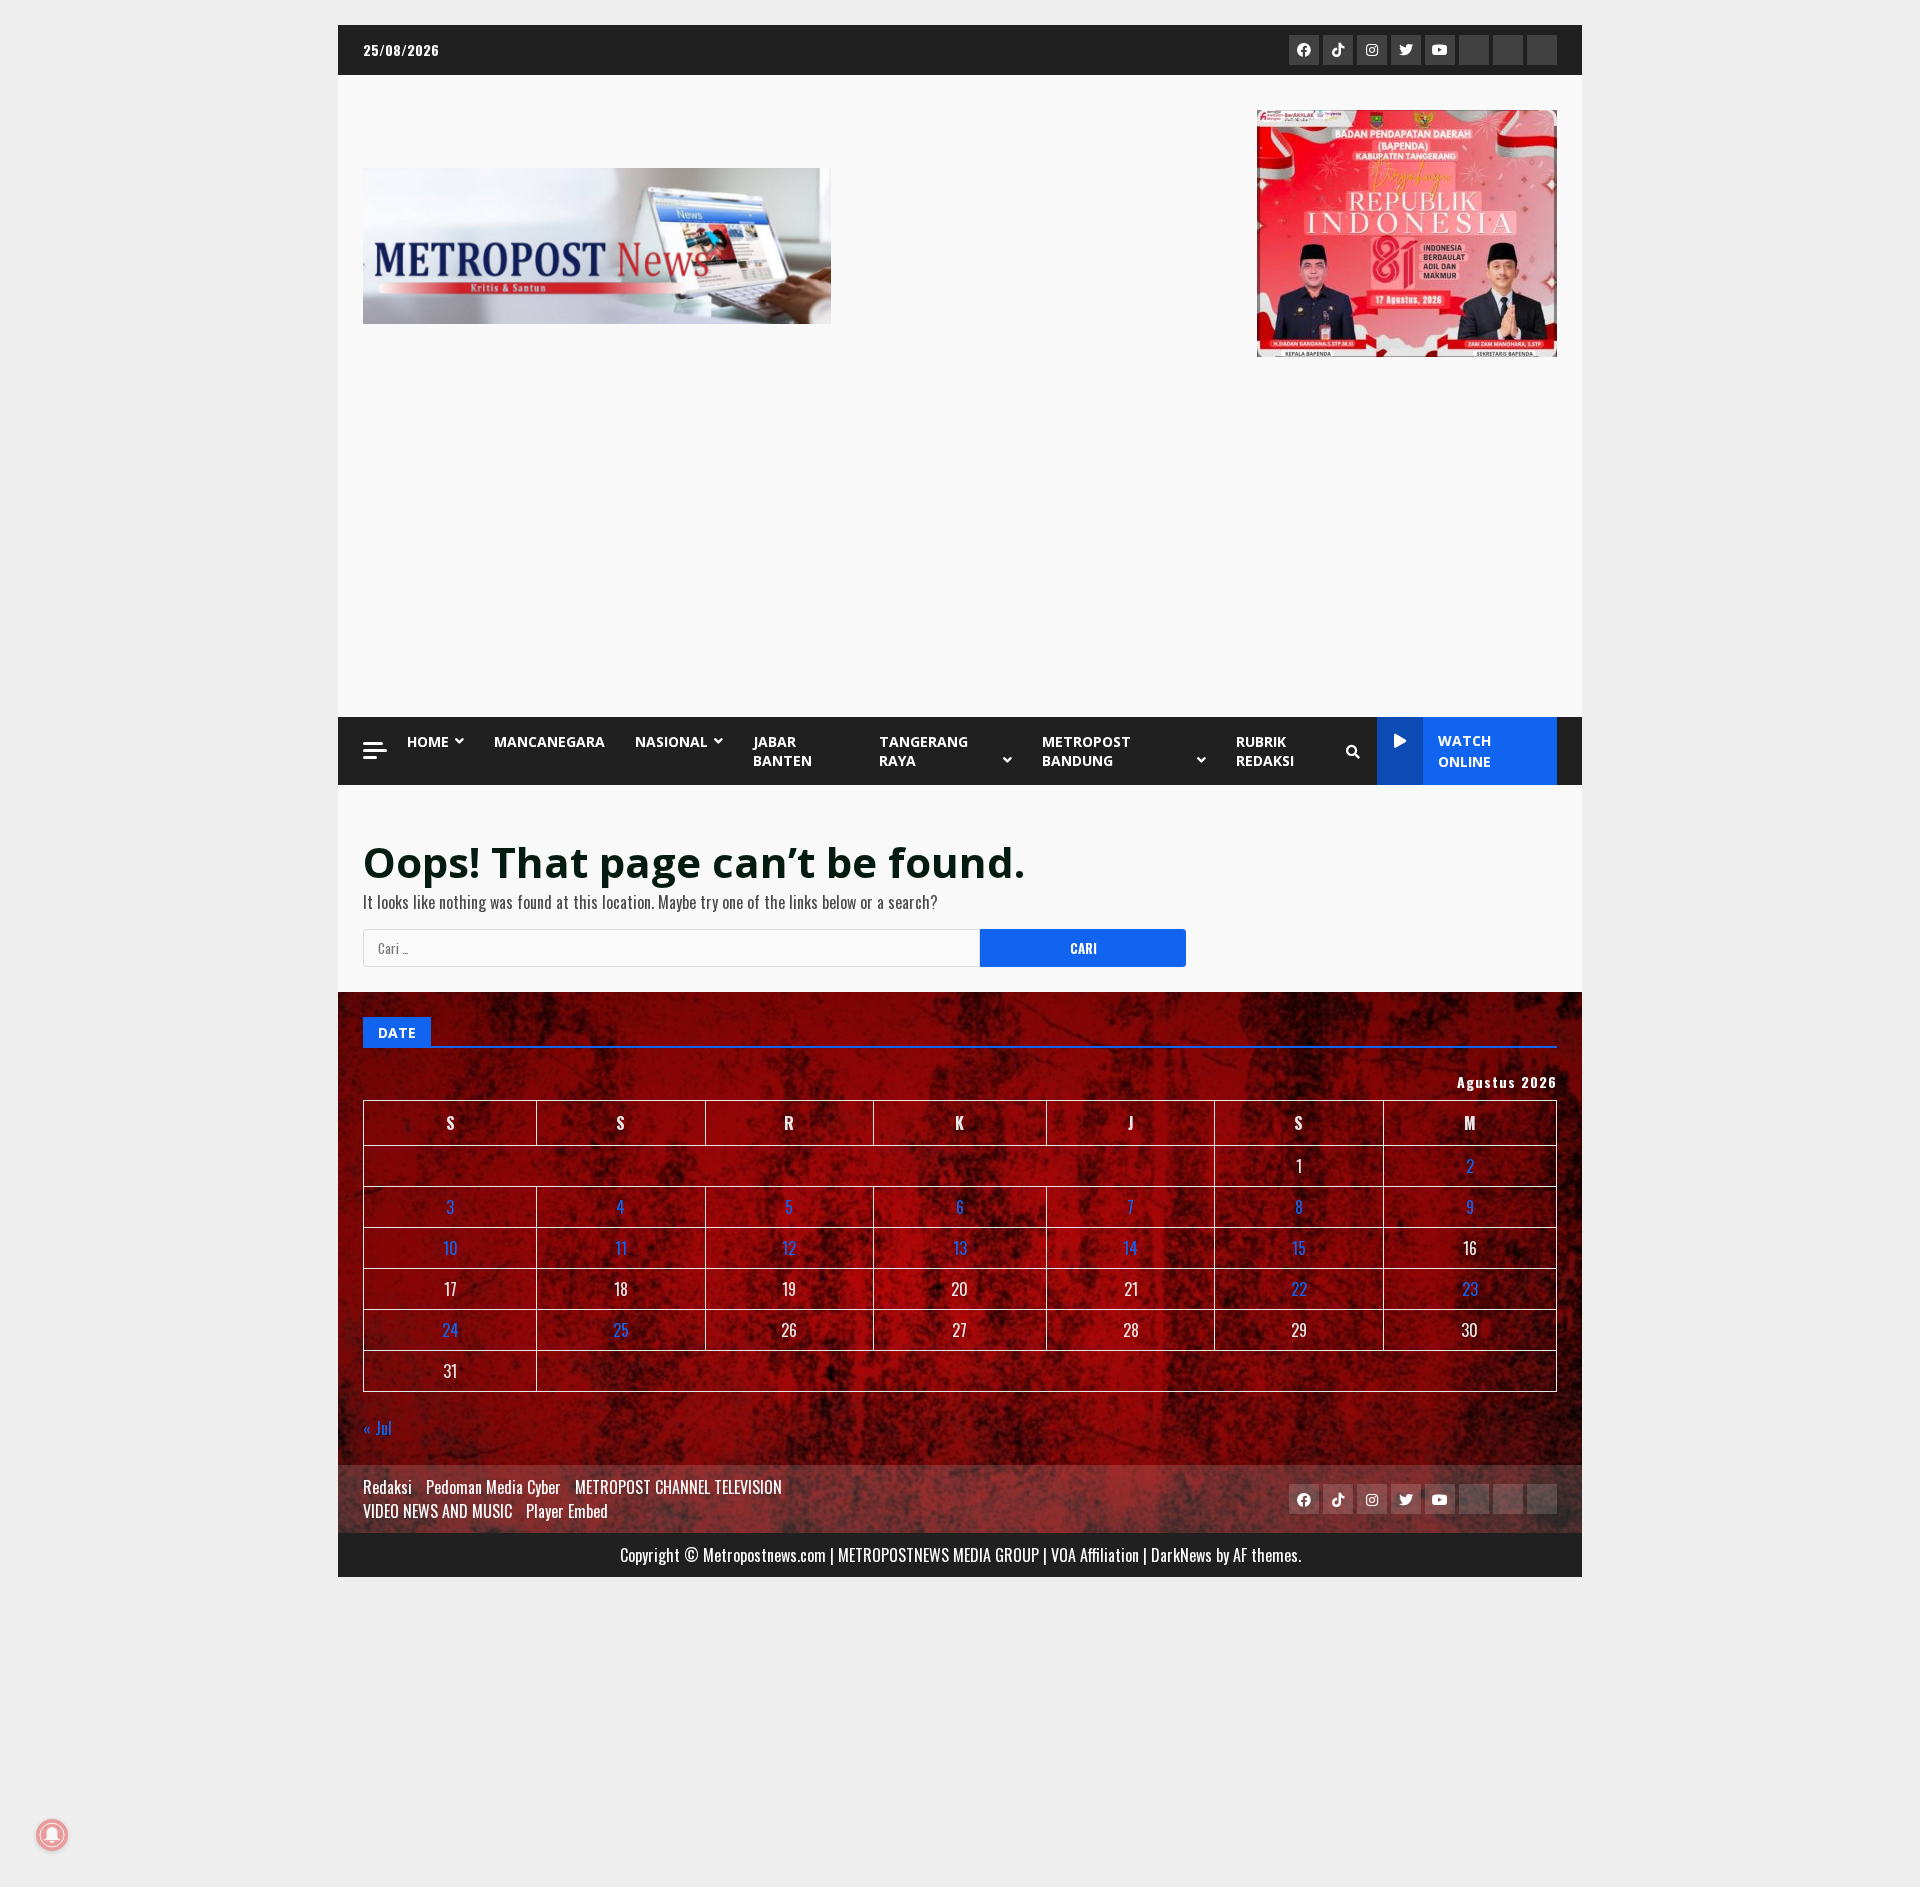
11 (621, 1248)
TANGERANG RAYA (923, 751)
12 (789, 1248)
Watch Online (1464, 751)
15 (1299, 1248)
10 (450, 1248)
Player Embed (567, 1511)
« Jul (377, 1428)
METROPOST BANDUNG (1086, 751)
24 (450, 1330)
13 (960, 1248)
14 (1130, 1248)
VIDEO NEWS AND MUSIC (437, 1511)
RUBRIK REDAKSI (1265, 751)
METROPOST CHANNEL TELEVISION (678, 1487)
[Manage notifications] (52, 1835)
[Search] (1353, 751)
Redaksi (387, 1487)
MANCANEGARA (549, 741)
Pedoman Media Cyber (493, 1487)
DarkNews (1181, 1555)
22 (1299, 1289)
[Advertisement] (960, 542)
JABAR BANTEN (782, 751)
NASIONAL (671, 741)
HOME (428, 741)
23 (1470, 1289)
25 (621, 1330)
